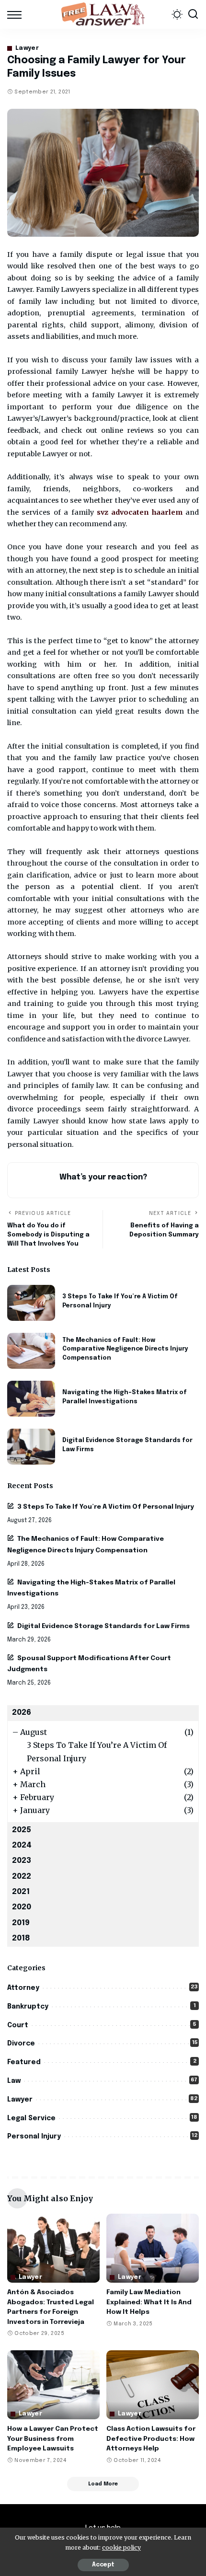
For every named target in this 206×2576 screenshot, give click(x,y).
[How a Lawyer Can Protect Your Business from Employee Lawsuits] (53, 2385)
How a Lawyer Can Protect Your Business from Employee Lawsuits (53, 2439)
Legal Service (31, 2118)
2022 (22, 1877)
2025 (22, 1830)
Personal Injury (34, 2137)
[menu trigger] (17, 14)
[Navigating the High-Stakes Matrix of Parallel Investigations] (31, 1399)
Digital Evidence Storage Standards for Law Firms (103, 1626)
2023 (22, 1861)
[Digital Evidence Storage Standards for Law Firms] (31, 1447)
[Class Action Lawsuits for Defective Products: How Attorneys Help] (153, 2385)
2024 (22, 1845)
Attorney (23, 1988)
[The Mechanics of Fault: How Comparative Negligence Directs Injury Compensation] (31, 1351)
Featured (24, 2062)
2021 (21, 1892)
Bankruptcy (28, 2007)
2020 (22, 1907)
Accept (103, 2565)
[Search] (193, 14)
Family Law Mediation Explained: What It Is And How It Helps (149, 2302)
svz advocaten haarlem (140, 512)
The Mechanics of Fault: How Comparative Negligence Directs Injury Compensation (125, 1349)
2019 (21, 1923)
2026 (22, 1713)
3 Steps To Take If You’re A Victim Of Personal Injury (106, 1507)
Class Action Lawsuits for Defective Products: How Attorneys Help (151, 2439)
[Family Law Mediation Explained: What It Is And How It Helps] (153, 2248)
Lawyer (27, 48)
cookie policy (121, 2547)
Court (18, 2025)
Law (14, 2081)
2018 (21, 1938)
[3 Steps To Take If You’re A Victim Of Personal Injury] (31, 1303)
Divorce (21, 2044)
